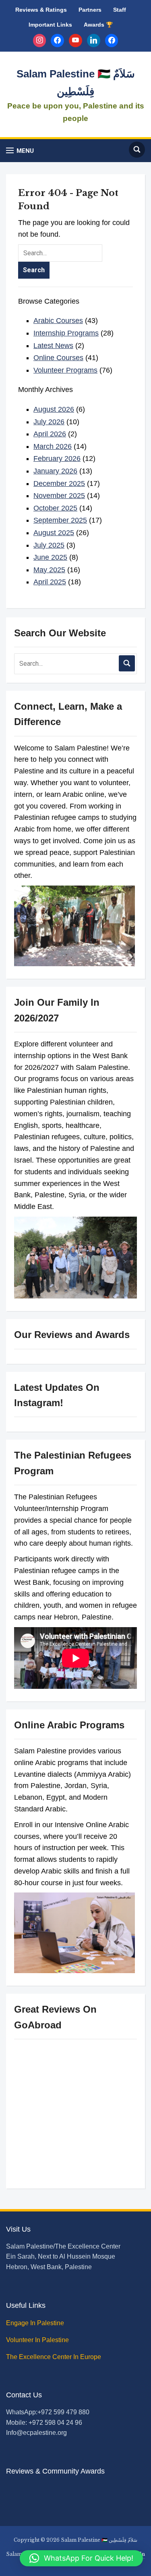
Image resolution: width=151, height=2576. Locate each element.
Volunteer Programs (65, 370)
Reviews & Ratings (41, 10)
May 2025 (49, 570)
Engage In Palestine (36, 2323)
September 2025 (60, 520)
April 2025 (50, 582)
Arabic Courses (58, 321)
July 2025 (49, 545)
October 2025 (55, 508)
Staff (120, 10)
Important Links (50, 25)
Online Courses (58, 358)
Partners (90, 10)
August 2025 (54, 533)
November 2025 (59, 496)
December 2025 (59, 484)
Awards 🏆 (98, 25)
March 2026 (53, 446)
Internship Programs (66, 333)
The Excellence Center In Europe (54, 2357)
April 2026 (50, 434)
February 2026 (57, 459)
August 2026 (54, 409)
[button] (20, 151)
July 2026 (49, 422)
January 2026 (55, 471)
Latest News (53, 346)
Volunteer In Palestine (38, 2340)
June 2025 (50, 557)
